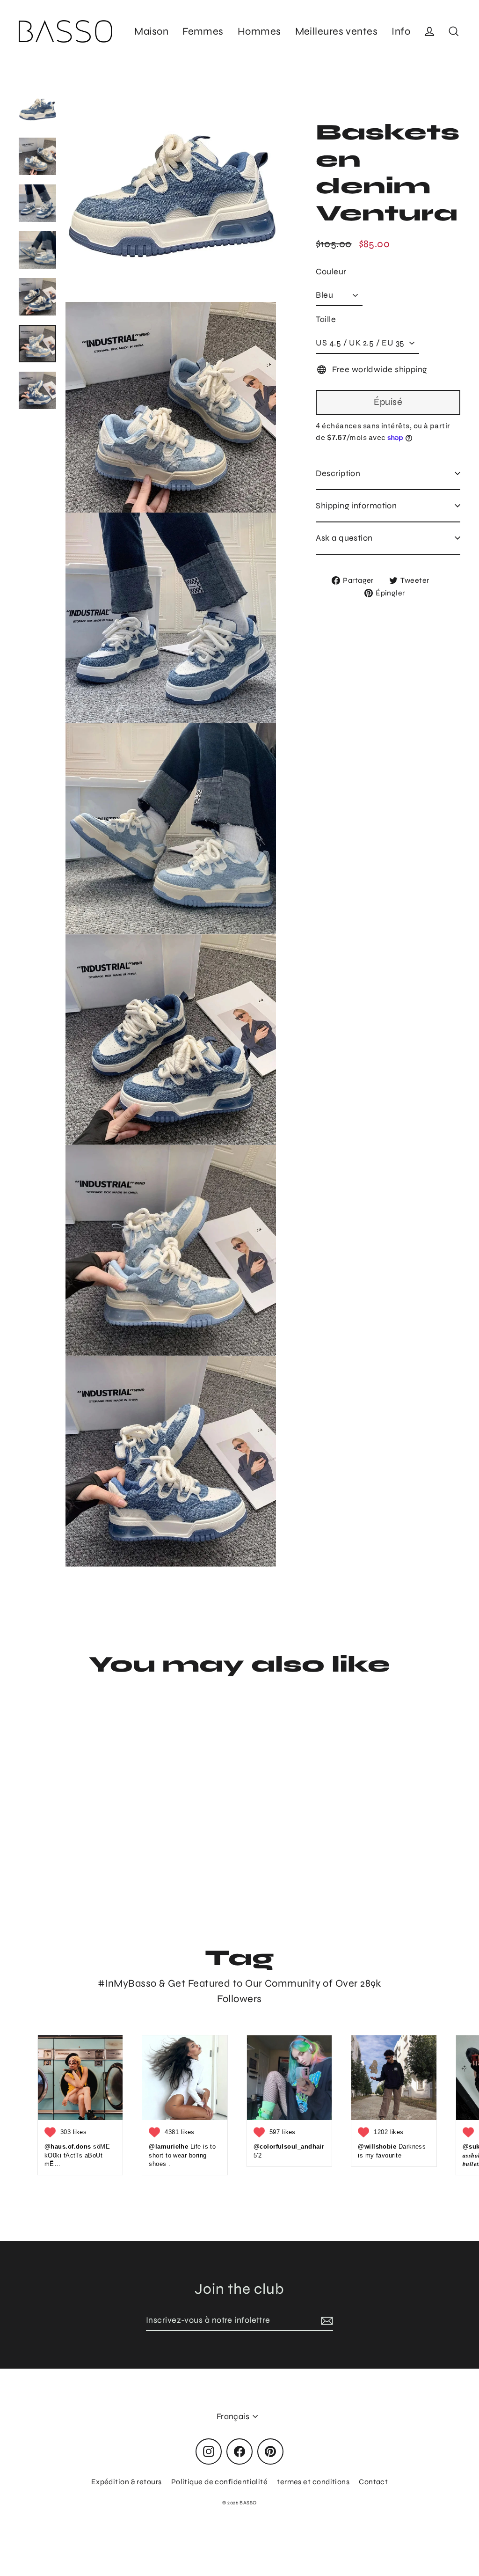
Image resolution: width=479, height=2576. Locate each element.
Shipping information (356, 506)
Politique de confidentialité (220, 2482)
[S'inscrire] (326, 2321)
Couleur (331, 272)
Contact (373, 2482)
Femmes (203, 31)
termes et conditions (313, 2482)
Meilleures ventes (337, 31)
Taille (326, 319)
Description (338, 473)
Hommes (259, 31)
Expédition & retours (127, 2482)
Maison (151, 31)
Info (401, 31)
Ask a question (344, 538)
